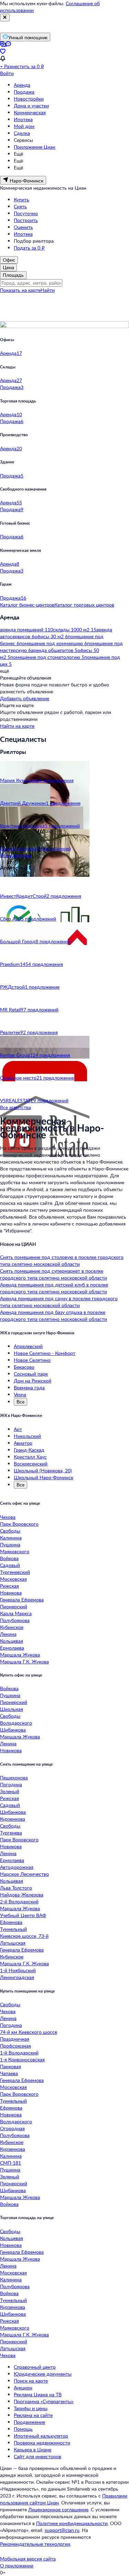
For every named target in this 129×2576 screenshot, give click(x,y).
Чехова (8, 1517)
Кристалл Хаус (30, 1457)
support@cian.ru (62, 2530)
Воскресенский (31, 1464)
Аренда (22, 85)
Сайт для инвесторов (37, 2456)
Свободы (10, 1531)
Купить (21, 199)
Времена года (29, 1387)
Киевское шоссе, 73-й (24, 1936)
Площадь (13, 275)
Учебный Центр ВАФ (23, 1915)
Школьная (12, 1709)
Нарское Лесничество (24, 1874)
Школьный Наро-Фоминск (44, 1477)
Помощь (23, 2429)
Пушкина (10, 1544)
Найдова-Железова (22, 1895)
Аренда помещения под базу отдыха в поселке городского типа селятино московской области (53, 1316)
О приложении (17, 2566)
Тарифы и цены (31, 2408)
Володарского (16, 1723)
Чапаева (9, 2073)
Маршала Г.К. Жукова (24, 1662)
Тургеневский (15, 1572)
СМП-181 (10, 2163)
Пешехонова (14, 1778)
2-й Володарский (19, 1901)
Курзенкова (13, 1819)
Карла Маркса (16, 1613)
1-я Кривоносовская (22, 2059)
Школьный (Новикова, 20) (43, 1470)
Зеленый (10, 1791)
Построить (26, 220)
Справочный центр (35, 2367)
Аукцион (23, 2388)
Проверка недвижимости (42, 2443)
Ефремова (11, 1922)
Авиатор (23, 1443)
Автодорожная (17, 1867)
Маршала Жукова (20, 1655)
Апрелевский (28, 1346)
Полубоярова (15, 1620)
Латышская (13, 1943)
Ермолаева (12, 1648)
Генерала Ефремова (22, 1600)
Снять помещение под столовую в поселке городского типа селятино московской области (62, 1260)
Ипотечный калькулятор (41, 2436)
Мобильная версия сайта (28, 2559)
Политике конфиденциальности (72, 2523)
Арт (18, 1429)
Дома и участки (31, 106)
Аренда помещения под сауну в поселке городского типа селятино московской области (59, 1302)
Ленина (8, 1634)
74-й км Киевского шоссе (29, 2032)
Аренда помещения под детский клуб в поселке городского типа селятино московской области (54, 1288)
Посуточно (26, 213)
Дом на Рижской (33, 1381)
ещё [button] (4, 671)
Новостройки (29, 99)
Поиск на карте (31, 2381)
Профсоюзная (15, 2046)
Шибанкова (13, 1730)
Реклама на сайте (33, 2415)
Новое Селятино (32, 1360)
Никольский (27, 1436)
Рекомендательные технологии (35, 2544)
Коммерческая (30, 112)
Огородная (12, 2128)
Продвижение (29, 2422)
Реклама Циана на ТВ (38, 2394)
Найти (48, 290)
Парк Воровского (19, 1524)
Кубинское (12, 1627)
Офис (9, 260)
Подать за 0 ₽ (29, 248)
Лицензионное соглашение (58, 2509)
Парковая (10, 2066)
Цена (8, 267)
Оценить (23, 227)
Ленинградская (17, 1977)
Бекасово (24, 1367)
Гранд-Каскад (29, 1450)
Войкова (9, 1558)
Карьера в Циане (33, 2449)
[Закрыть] (5, 18)
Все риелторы (16, 855)
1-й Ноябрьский (18, 1970)
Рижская (9, 1586)
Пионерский (14, 1606)
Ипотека (23, 119)
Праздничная (15, 2039)
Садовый (10, 1565)
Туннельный (13, 1929)
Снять (20, 206)
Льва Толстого (16, 1888)
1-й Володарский (19, 2053)
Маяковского (15, 1551)
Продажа (24, 92)
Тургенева (11, 1833)
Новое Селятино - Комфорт (45, 1353)
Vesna (20, 1394)
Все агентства (15, 1107)
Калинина (11, 1538)
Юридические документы (43, 2374)
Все (20, 1402)
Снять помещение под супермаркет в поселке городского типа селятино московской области (53, 1274)
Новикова (11, 1593)
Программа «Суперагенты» (44, 2401)
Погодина (11, 1784)
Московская (13, 1579)
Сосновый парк (31, 1374)
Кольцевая (12, 1641)
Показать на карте (20, 290)
